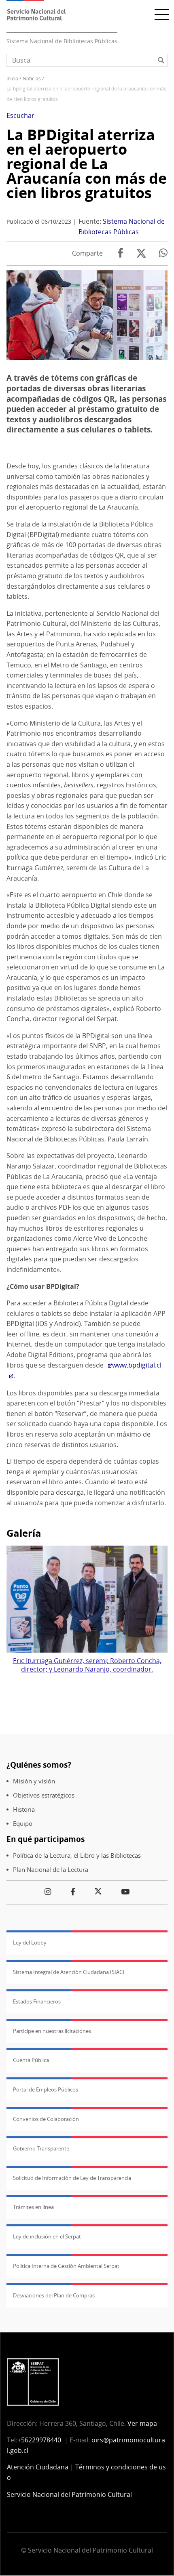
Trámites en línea (33, 2207)
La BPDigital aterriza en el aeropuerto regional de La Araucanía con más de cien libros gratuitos (87, 164)
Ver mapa (142, 2423)
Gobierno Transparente (41, 2148)
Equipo (23, 1824)
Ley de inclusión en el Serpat (47, 2236)
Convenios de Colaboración (46, 2119)
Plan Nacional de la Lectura (51, 1870)
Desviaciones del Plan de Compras (54, 2295)
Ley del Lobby (30, 1942)
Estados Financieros (37, 2001)
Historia (24, 1809)
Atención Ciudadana (38, 2467)
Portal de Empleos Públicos (46, 2089)
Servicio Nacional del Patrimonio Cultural (69, 2494)
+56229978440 (39, 2440)
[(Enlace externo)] (108, 1365)
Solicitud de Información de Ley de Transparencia (72, 2178)
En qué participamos (46, 1839)
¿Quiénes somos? (39, 1765)
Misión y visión (34, 1781)
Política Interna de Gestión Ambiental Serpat (66, 2266)
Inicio (12, 79)
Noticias (32, 79)
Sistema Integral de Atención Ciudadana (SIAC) (69, 1972)
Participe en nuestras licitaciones (52, 2031)
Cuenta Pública (31, 2060)
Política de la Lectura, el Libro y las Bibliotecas (77, 1855)
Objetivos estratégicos (44, 1795)
